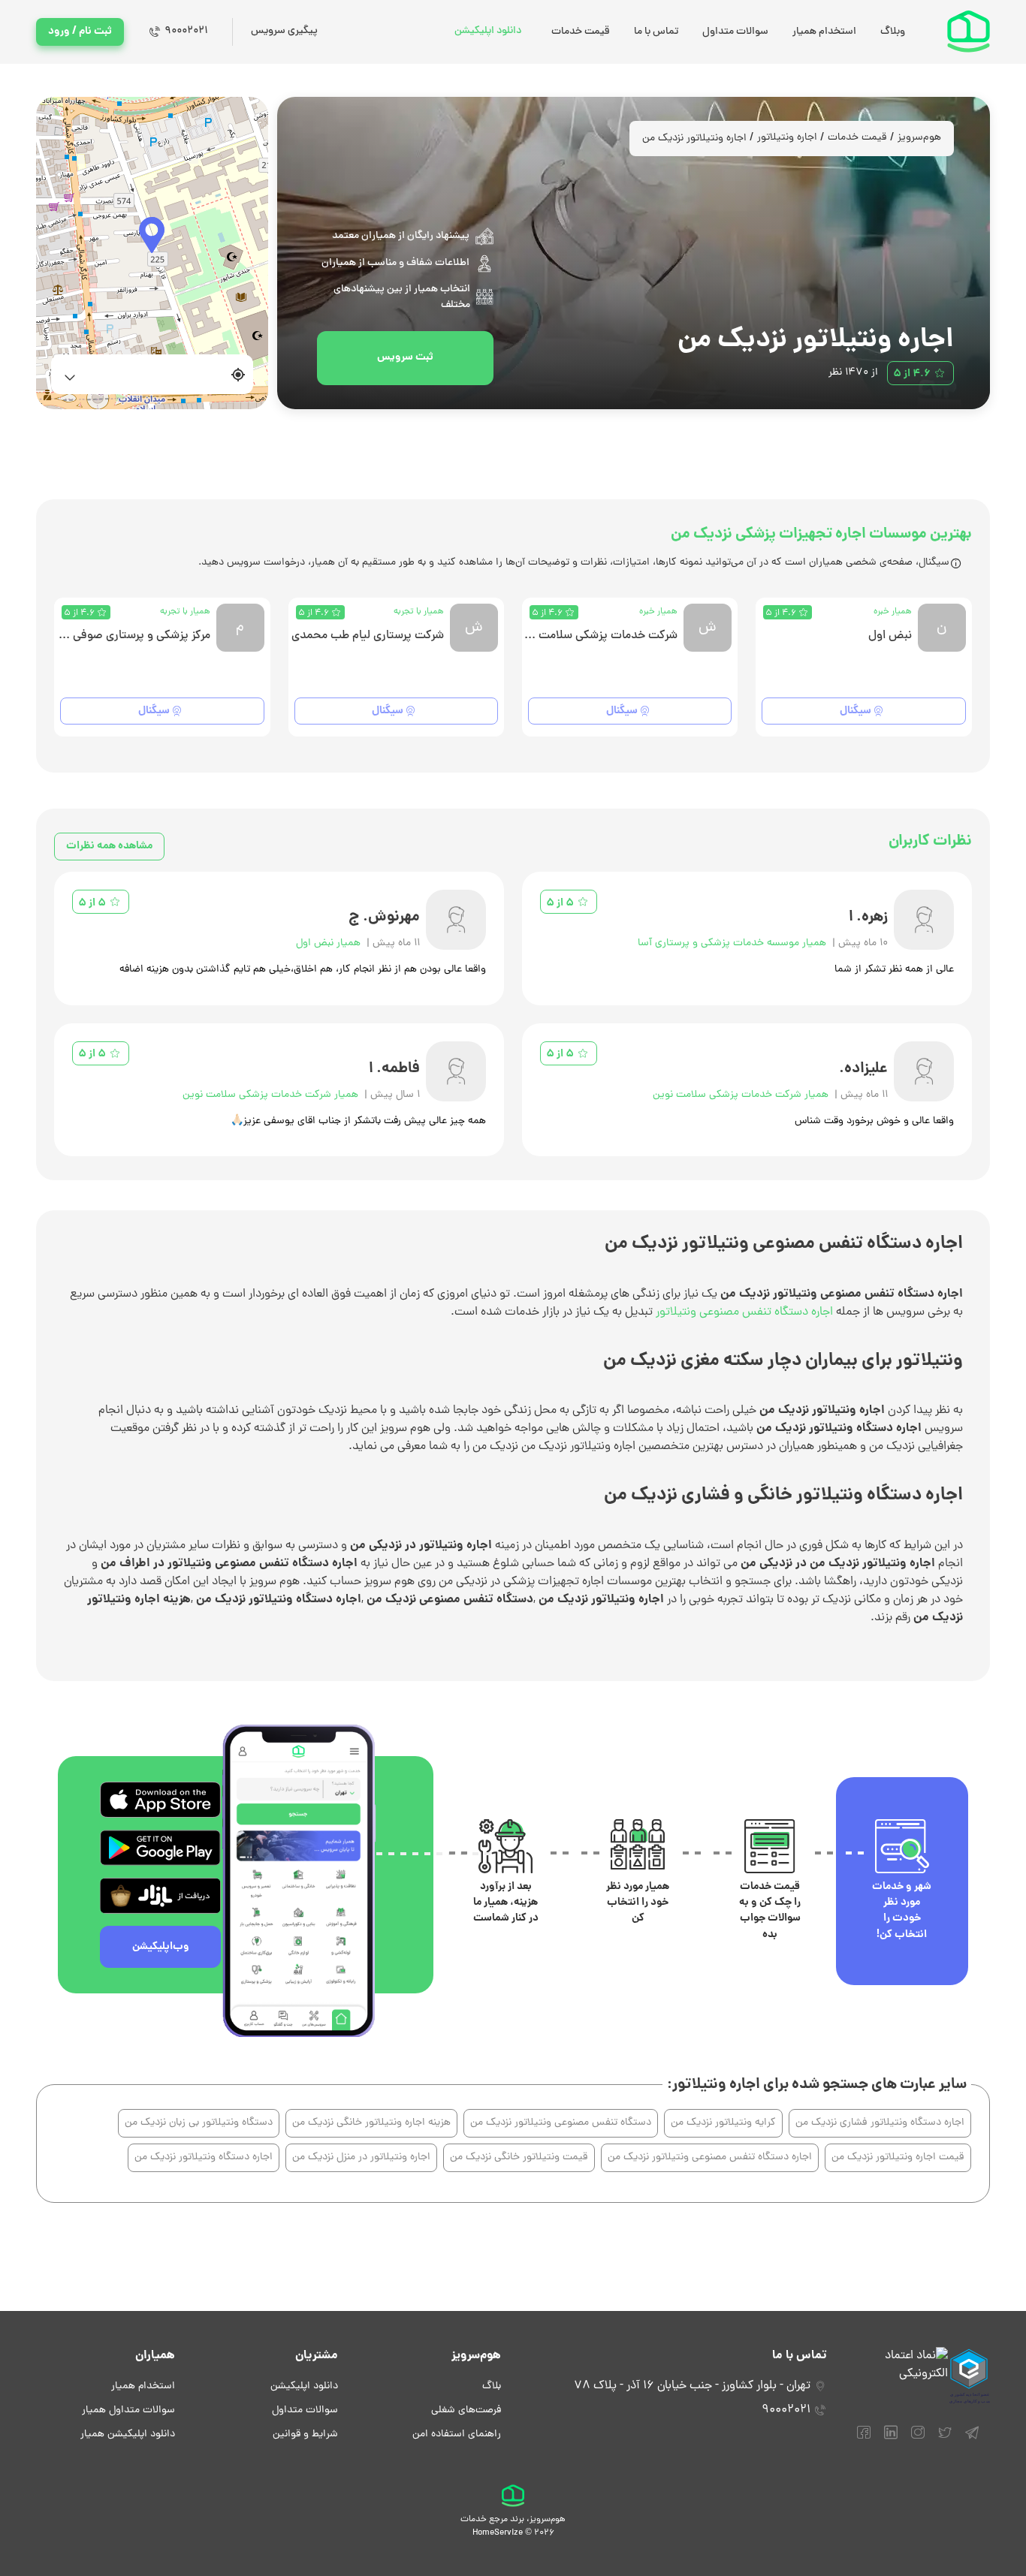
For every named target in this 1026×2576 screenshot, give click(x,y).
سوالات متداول (735, 32)
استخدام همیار (824, 32)
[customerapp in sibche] (160, 1800)
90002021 (186, 31)
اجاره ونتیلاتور (787, 138)
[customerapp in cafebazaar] (160, 1896)
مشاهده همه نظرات (109, 846)
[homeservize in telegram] (972, 2439)
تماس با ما (656, 32)
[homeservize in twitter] (945, 2439)
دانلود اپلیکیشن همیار (128, 2434)
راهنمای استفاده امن (457, 2434)
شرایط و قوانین (305, 2434)
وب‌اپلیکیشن (161, 1947)
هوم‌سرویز (919, 138)
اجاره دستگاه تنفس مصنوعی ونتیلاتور (744, 1312)
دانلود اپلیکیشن (488, 31)
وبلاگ (893, 32)
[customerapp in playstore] (160, 1848)
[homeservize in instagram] (918, 2439)
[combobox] (143, 374)
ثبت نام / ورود (80, 32)
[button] (152, 235)
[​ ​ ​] (152, 253)
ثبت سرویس (405, 357)
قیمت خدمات (581, 32)
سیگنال (856, 711)
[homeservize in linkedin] (891, 2439)
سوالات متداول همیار (128, 2410)
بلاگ (492, 2386)
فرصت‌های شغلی (466, 2410)
